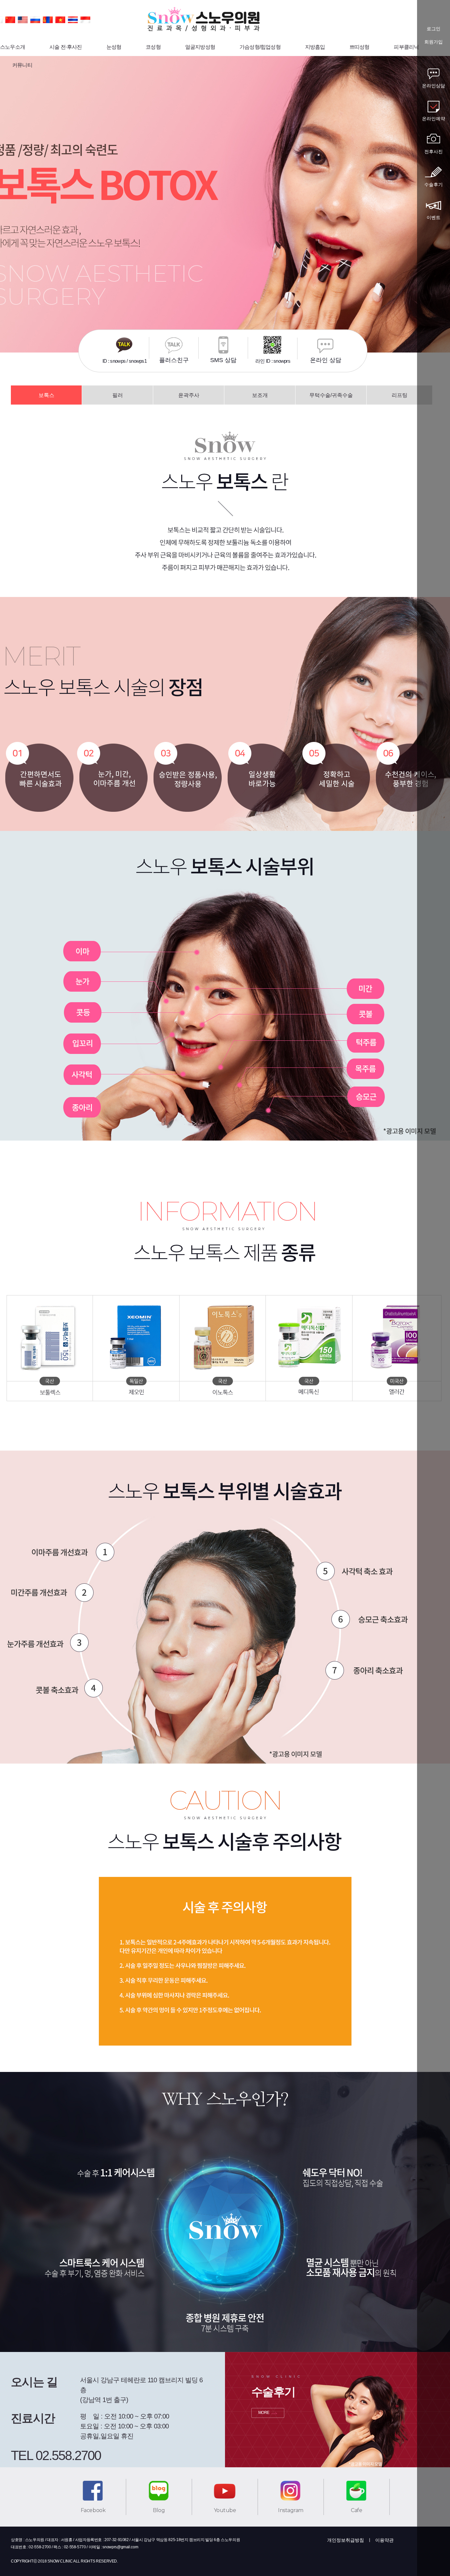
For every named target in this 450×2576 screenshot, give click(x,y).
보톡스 (46, 395)
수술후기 (434, 184)
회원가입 (434, 42)
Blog (159, 2510)
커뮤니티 (22, 65)
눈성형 (114, 47)
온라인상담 (434, 86)
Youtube (225, 2510)
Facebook (93, 2510)
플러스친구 (174, 360)
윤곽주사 (189, 395)
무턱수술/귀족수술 (331, 395)
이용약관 (384, 2540)
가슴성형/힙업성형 (260, 47)
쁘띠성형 (360, 47)
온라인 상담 (326, 360)
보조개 (260, 395)
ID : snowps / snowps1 (125, 361)
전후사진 (434, 152)
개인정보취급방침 (346, 2540)
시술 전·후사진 (66, 47)
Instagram (291, 2510)
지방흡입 (315, 47)
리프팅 (400, 395)
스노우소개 (13, 47)
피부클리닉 (406, 47)
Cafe (356, 2510)
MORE (264, 2413)
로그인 (434, 29)
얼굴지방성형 (200, 47)
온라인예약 (434, 119)
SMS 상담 (223, 360)
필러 (118, 395)
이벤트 (434, 217)
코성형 (153, 47)
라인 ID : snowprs (273, 361)
